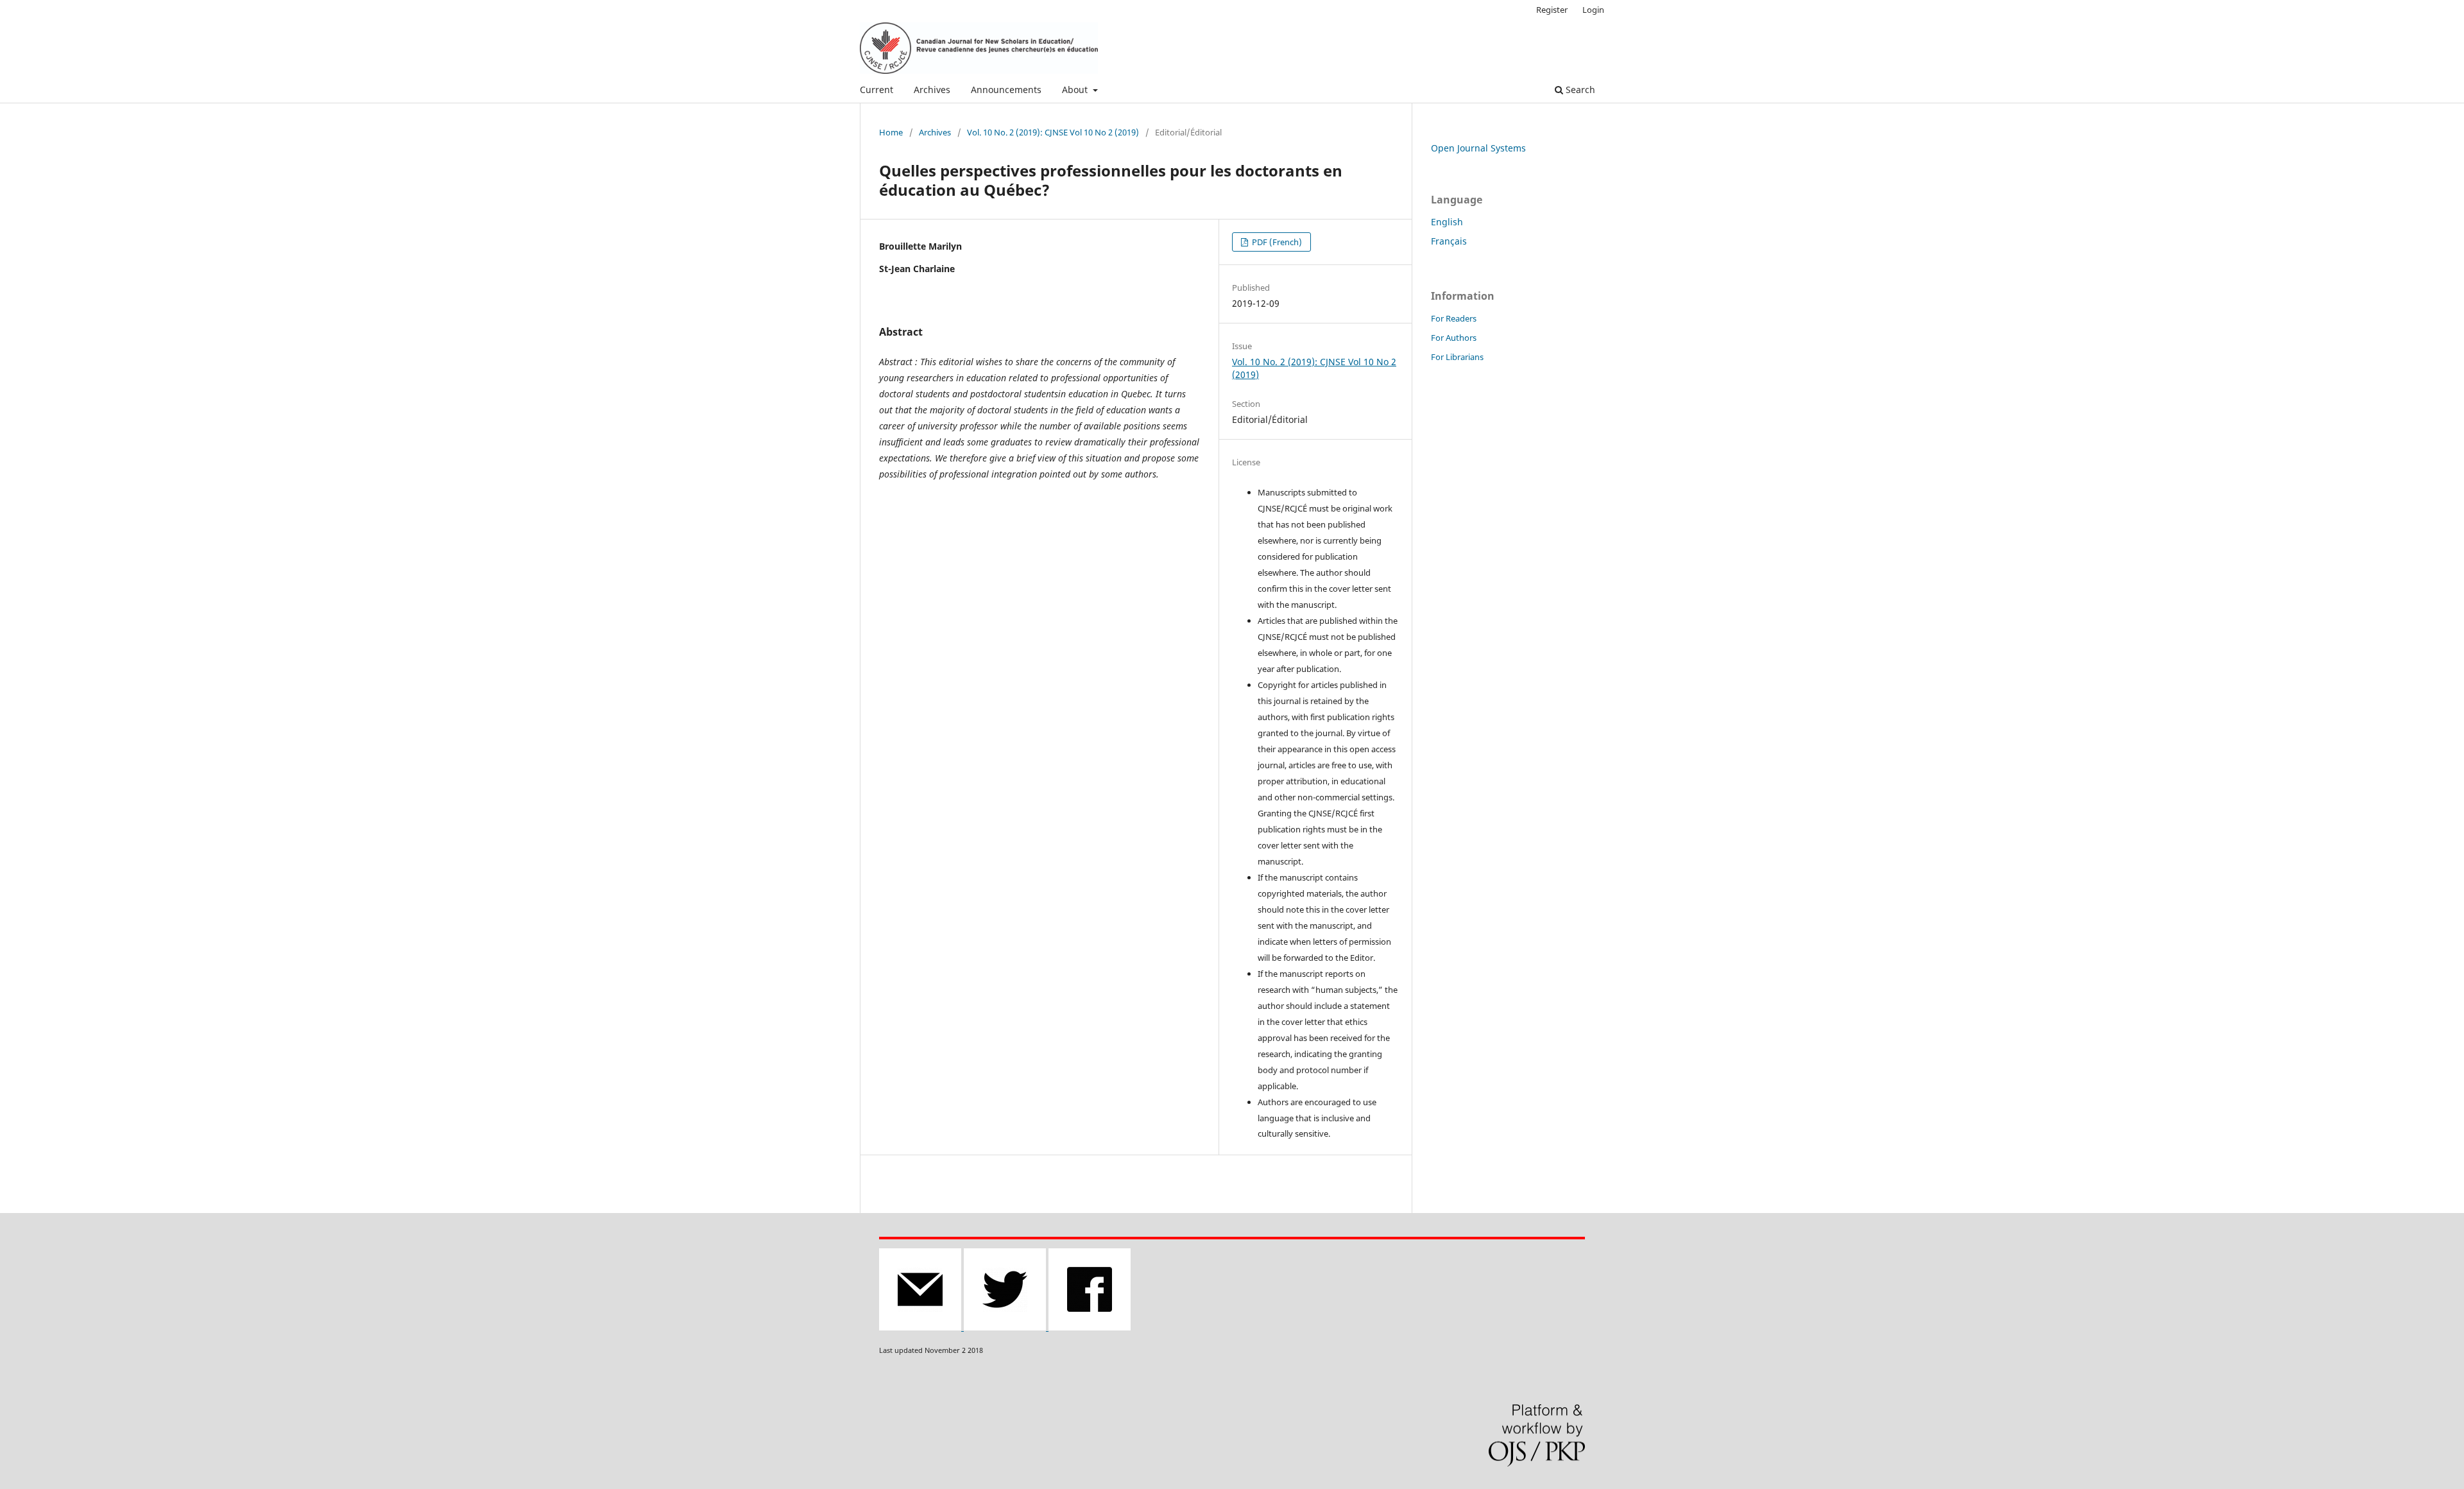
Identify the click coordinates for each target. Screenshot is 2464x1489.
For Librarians (1457, 357)
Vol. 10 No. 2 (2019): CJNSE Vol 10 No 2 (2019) (1053, 132)
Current (877, 90)
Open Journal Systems (1478, 148)
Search (1579, 90)
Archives (932, 90)
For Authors (1454, 338)
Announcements (1006, 90)
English (1447, 222)
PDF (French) (1276, 242)
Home (891, 132)
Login (1593, 10)
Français (1449, 241)
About (1076, 90)
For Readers (1454, 318)
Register (1552, 10)
